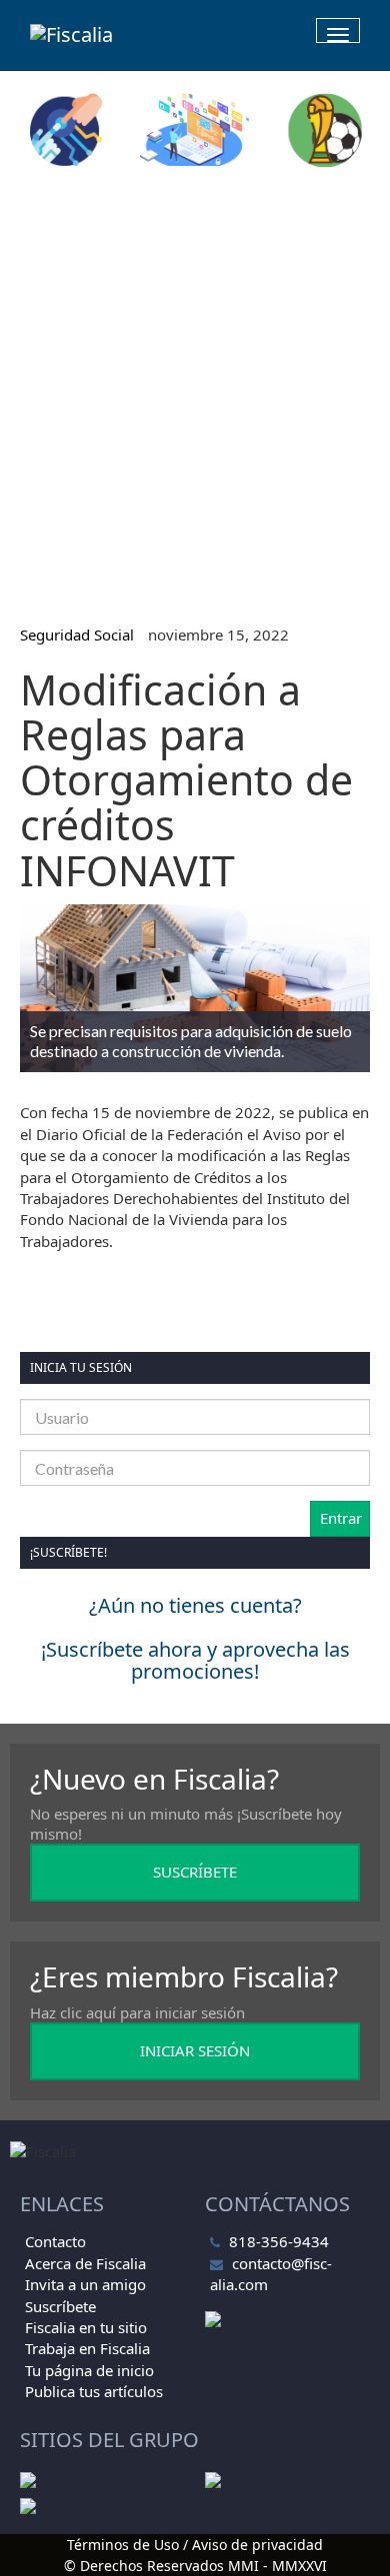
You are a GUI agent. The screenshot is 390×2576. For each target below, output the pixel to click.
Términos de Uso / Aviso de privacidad (195, 2545)
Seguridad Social (77, 635)
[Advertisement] (195, 388)
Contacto (55, 2241)
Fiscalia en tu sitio (86, 2327)
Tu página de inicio (89, 2370)
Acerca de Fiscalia (85, 2263)
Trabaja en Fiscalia (87, 2348)
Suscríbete (60, 2306)
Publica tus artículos (94, 2391)
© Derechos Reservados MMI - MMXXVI (195, 2566)
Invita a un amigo (85, 2284)
